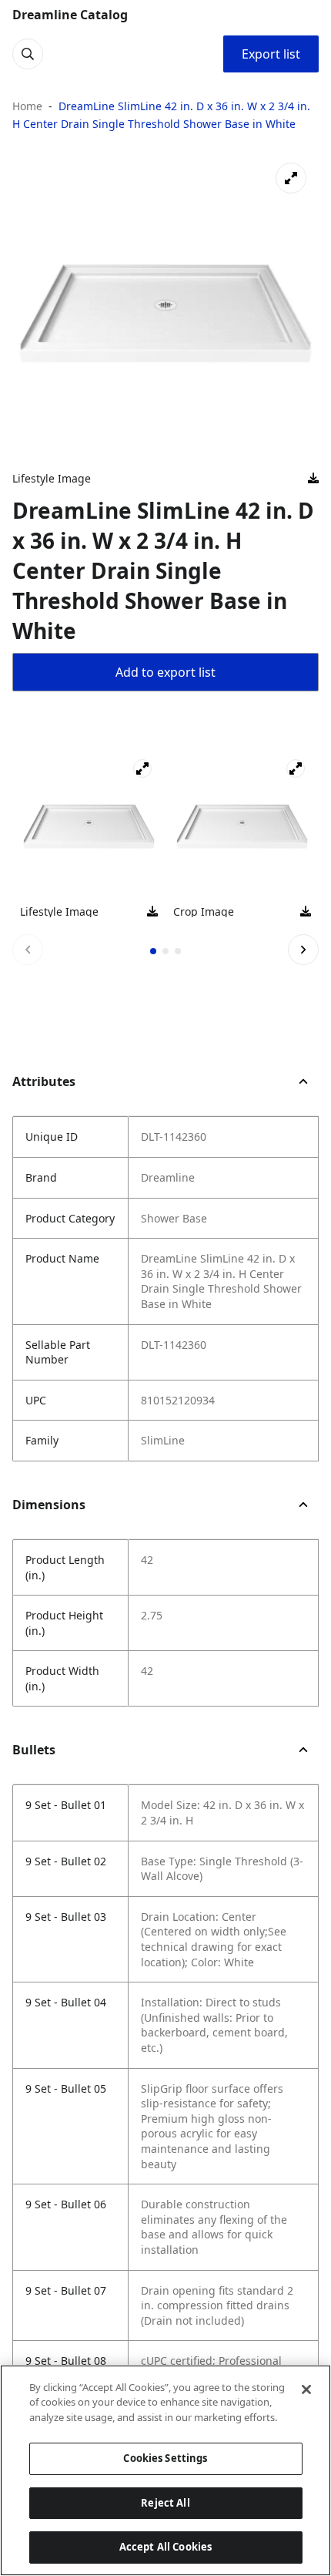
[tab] (153, 951)
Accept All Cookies (165, 2547)
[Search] (28, 54)
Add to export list (165, 672)
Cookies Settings (165, 2458)
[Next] (303, 950)
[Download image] (313, 479)
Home (27, 106)
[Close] (306, 2389)
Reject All (165, 2503)
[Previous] (28, 950)
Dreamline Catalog (70, 15)
